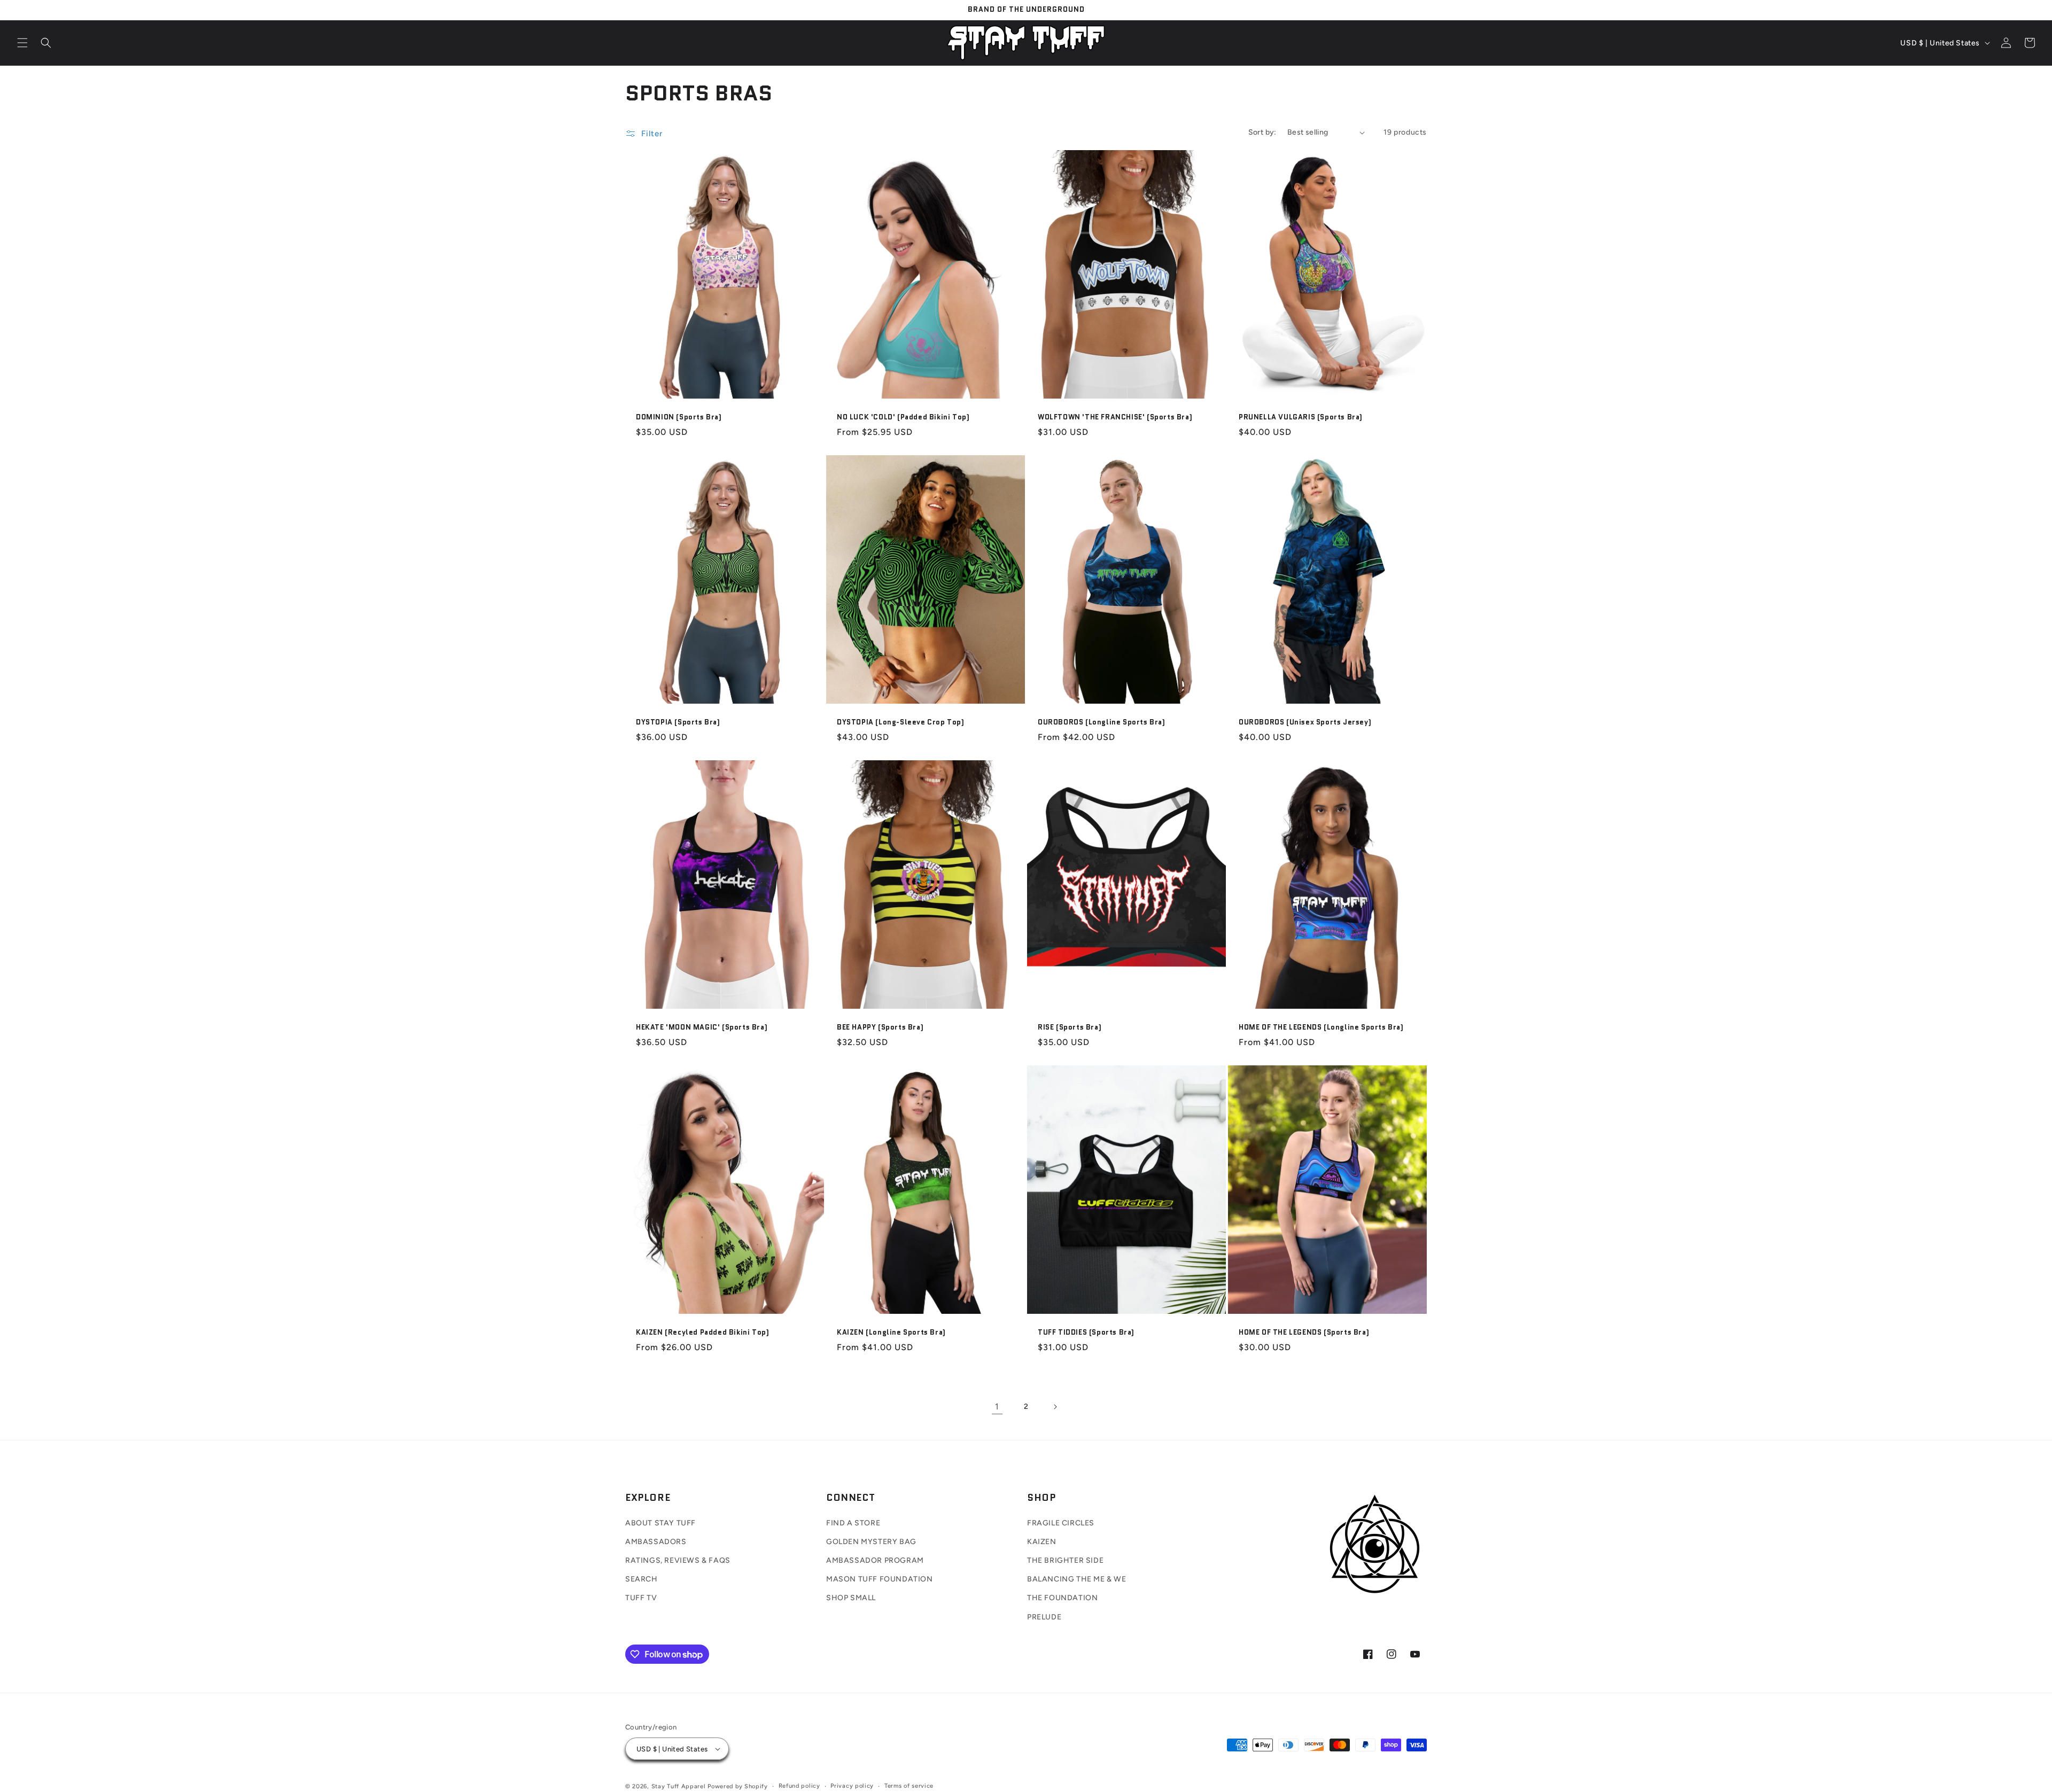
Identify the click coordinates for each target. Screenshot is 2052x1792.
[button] (22, 43)
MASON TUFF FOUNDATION (880, 1579)
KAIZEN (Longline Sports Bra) (891, 1333)
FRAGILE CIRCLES (1061, 1523)
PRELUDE (1044, 1617)
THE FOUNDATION (1062, 1598)
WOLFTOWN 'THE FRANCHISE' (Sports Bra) (1115, 418)
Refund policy (799, 1786)
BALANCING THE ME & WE (1077, 1579)
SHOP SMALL (851, 1598)
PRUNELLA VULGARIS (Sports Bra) (1301, 418)
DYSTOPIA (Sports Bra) (678, 723)
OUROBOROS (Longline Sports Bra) (1102, 723)
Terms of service (909, 1786)
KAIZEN (1042, 1542)
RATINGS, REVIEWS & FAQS (678, 1560)
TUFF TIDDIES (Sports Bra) (1086, 1333)
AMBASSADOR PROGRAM (875, 1560)
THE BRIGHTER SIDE (1065, 1560)
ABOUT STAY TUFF (660, 1523)
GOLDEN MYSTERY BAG (871, 1542)
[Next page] (1055, 1407)
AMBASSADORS (656, 1542)
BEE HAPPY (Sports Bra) (880, 1028)
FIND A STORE (853, 1523)
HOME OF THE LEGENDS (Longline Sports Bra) (1321, 1028)
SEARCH (642, 1579)
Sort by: (1262, 132)
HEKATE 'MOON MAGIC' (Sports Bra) (702, 1028)
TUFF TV (641, 1598)
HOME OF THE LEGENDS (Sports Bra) (1304, 1333)
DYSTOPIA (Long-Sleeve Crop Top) (901, 723)
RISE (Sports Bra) (1070, 1028)
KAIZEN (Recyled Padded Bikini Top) (702, 1333)
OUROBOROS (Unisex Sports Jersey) (1305, 723)
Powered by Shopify (738, 1786)
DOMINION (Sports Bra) (679, 418)
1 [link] (997, 1407)
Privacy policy (852, 1786)
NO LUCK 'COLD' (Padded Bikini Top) (903, 418)
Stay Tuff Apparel (679, 1786)
